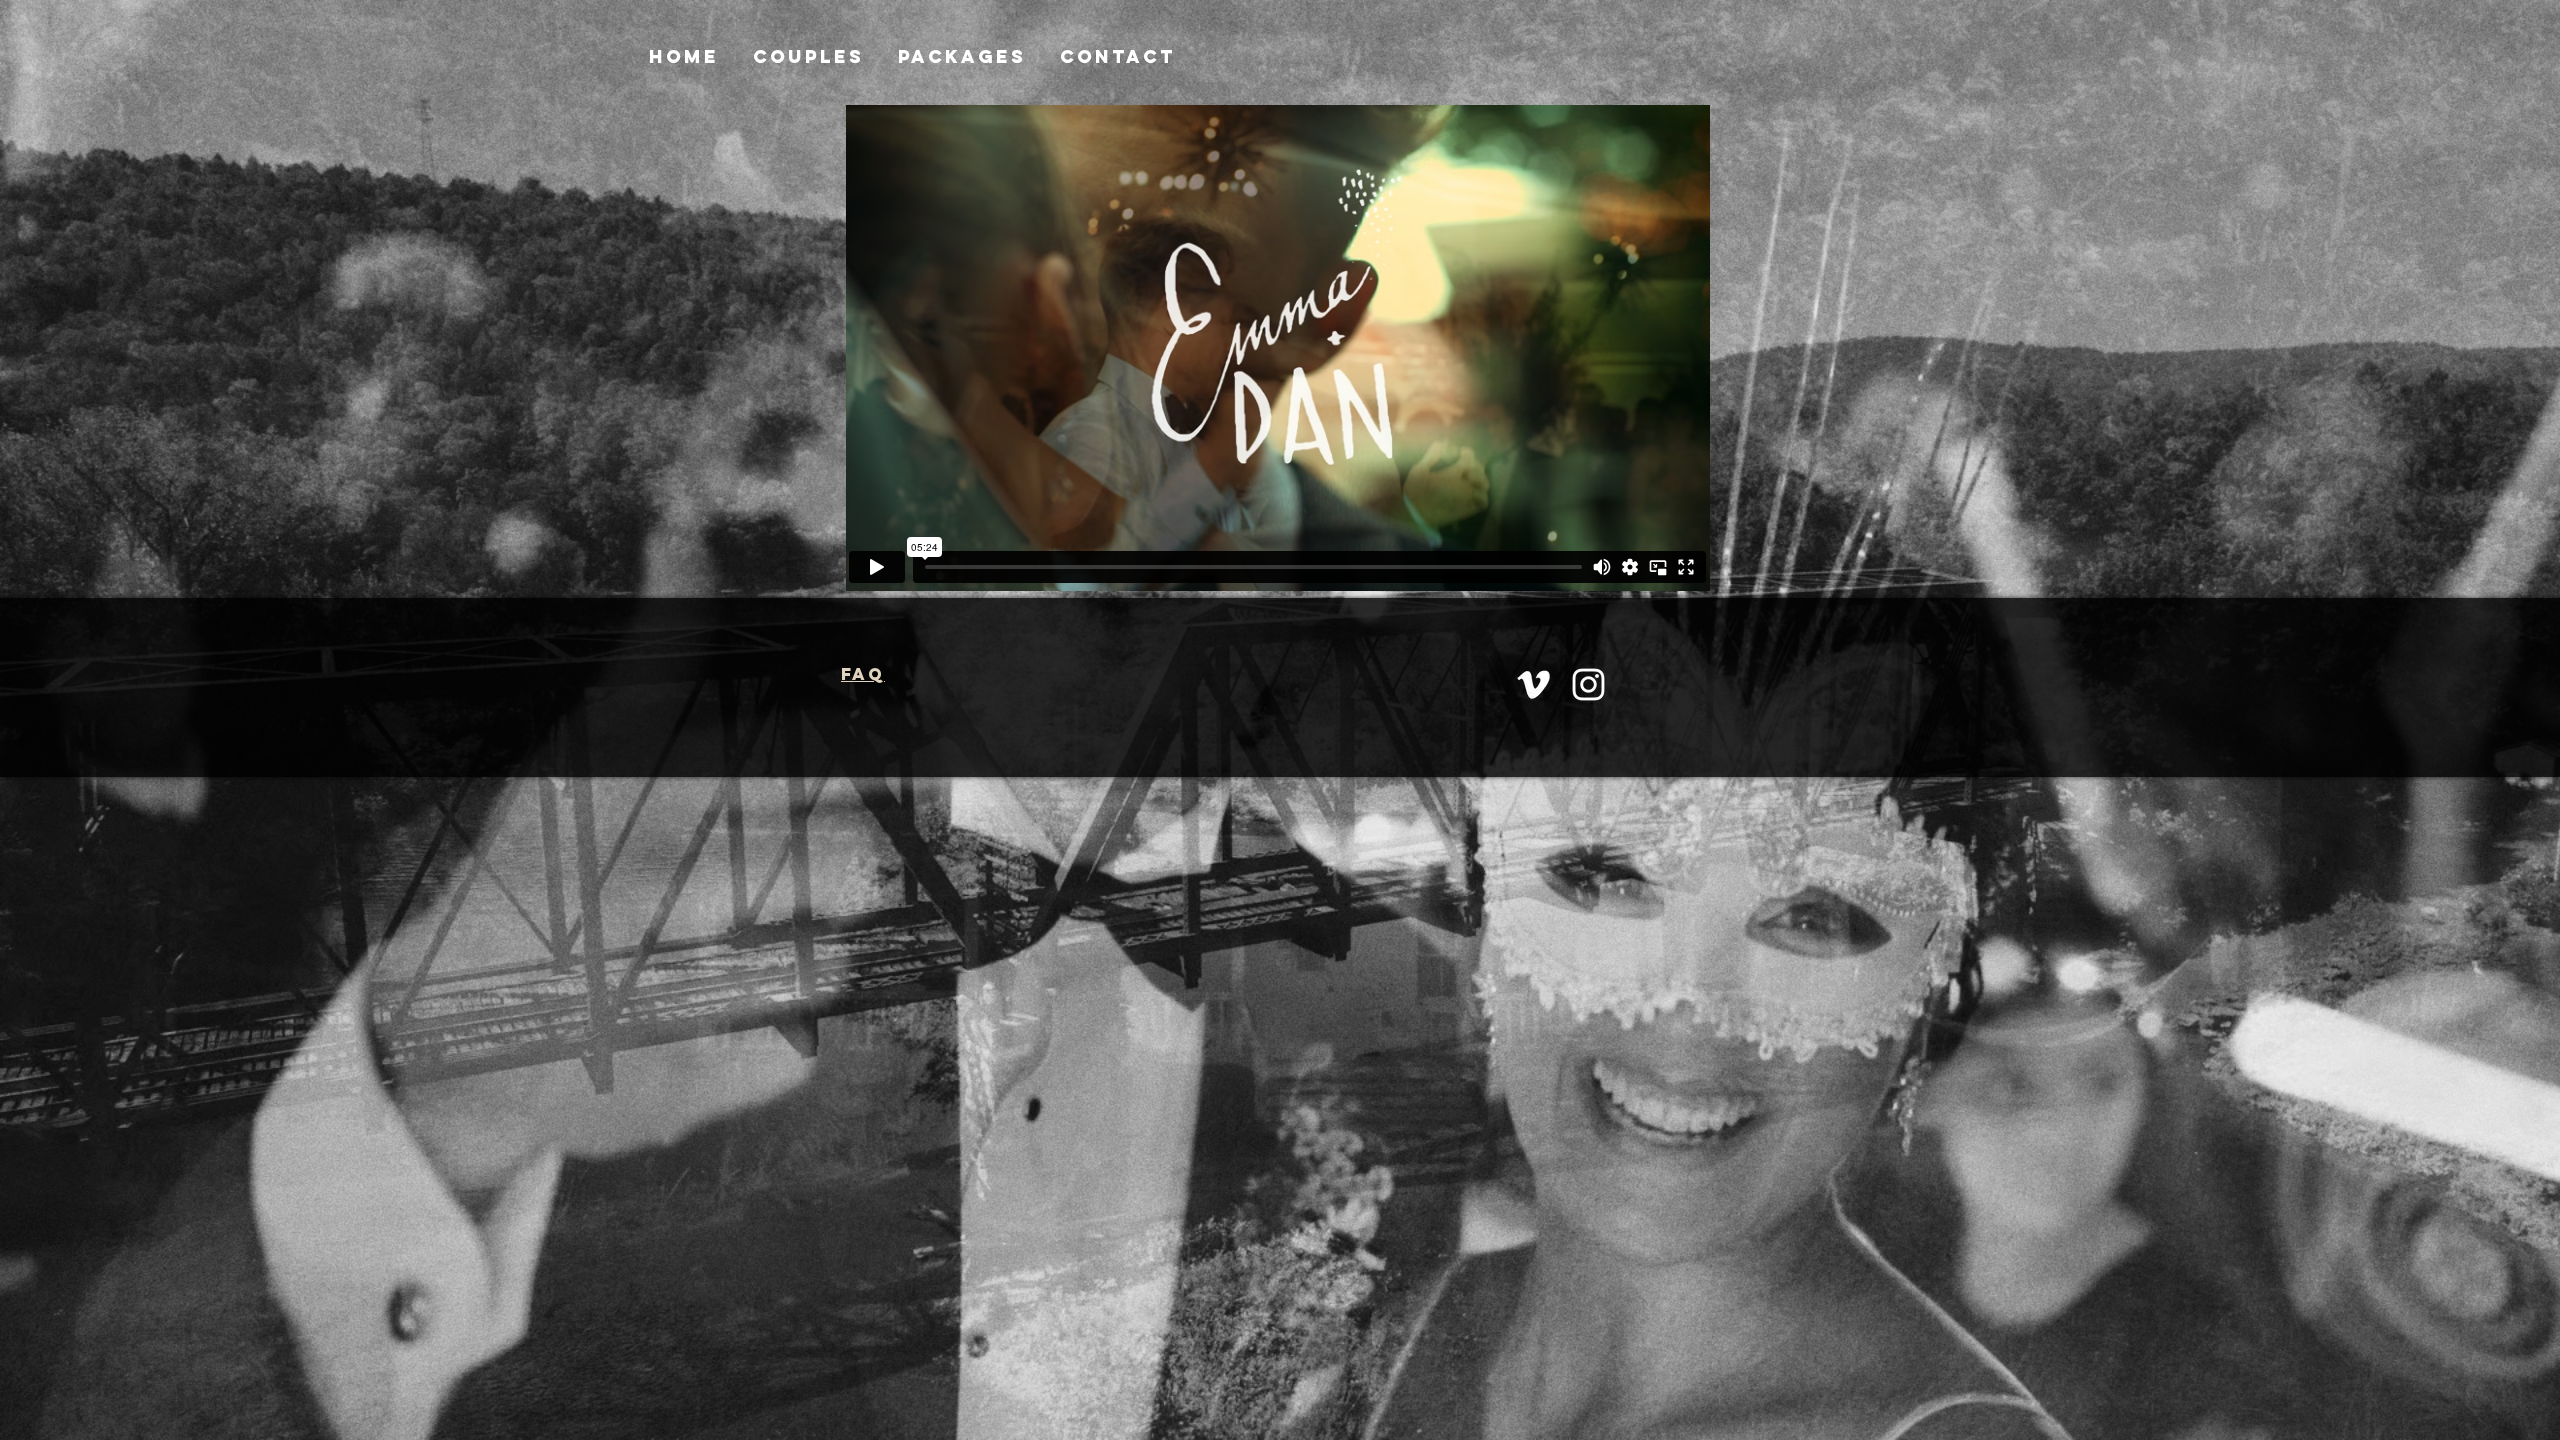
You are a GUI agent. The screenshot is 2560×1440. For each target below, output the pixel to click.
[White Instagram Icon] (1588, 684)
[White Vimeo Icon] (1533, 684)
